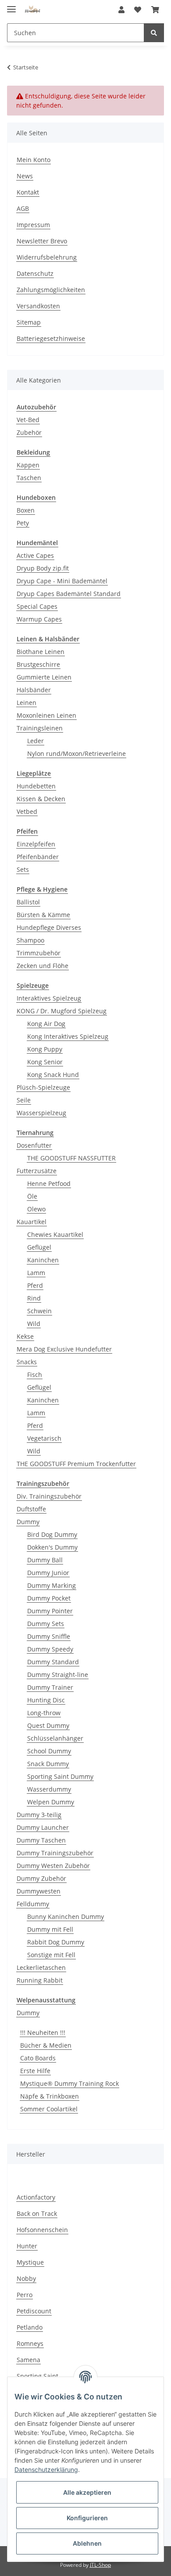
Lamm (36, 1273)
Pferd (35, 1285)
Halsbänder (34, 690)
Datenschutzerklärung (46, 2469)
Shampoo (30, 940)
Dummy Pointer (50, 1611)
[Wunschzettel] (138, 10)
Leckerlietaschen (41, 1967)
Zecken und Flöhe (43, 966)
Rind (34, 1298)
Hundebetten (36, 786)
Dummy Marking (52, 1585)
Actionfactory (36, 2197)
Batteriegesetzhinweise (51, 338)
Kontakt (28, 192)
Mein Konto (34, 160)
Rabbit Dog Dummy (56, 1942)
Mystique (30, 2262)
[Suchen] (154, 33)
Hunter (27, 2246)
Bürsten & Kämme (43, 915)
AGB (23, 208)
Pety (23, 523)
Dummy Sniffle (49, 1636)
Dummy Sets (46, 1624)
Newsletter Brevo (42, 241)
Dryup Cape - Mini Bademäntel (62, 581)
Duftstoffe (31, 1509)
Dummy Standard (53, 1662)
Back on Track (37, 2213)
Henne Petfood (49, 1183)
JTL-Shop (100, 2565)
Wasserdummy (49, 1789)
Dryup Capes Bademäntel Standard (69, 594)
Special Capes (37, 606)
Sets (23, 869)
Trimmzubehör (39, 953)
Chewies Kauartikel (55, 1234)
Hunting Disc (46, 1700)
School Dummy (49, 1751)
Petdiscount (34, 2311)
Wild (34, 1324)
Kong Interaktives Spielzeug (68, 1036)
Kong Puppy (45, 1049)
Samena (28, 2360)
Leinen (27, 703)
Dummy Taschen (41, 1840)
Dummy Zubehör (41, 1878)
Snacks (27, 1362)
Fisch (35, 1375)
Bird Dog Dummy (52, 1534)
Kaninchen (43, 1260)
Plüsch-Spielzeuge (43, 1087)
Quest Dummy (48, 1725)
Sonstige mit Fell (51, 1955)
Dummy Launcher (43, 1827)
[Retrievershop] (33, 10)
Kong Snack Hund (53, 1075)
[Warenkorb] (155, 10)
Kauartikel (32, 1222)
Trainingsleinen (40, 728)
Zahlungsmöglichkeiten (51, 290)
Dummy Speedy (50, 1649)
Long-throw (44, 1713)
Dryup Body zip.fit (43, 568)
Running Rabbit (40, 1980)
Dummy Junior (48, 1573)
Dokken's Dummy (52, 1547)
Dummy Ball (45, 1560)
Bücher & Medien (46, 2045)
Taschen (29, 478)
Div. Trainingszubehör (49, 1496)
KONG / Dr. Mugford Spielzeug (62, 1011)
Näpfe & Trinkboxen (50, 2096)
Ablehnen (87, 2543)
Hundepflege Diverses (49, 927)
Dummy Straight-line (58, 1675)
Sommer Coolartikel (49, 2109)
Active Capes (35, 555)
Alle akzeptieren (87, 2492)
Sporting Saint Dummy (60, 1776)
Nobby (26, 2278)
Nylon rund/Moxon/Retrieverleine (77, 753)
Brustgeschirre (38, 664)
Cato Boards (38, 2058)
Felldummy (33, 1904)
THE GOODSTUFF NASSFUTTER (71, 1158)
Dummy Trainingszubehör (55, 1853)
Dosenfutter (34, 1145)
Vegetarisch (44, 1438)
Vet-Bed (28, 420)
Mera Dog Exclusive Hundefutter (64, 1349)
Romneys (30, 2343)
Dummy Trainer (50, 1687)
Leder (36, 741)
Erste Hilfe (35, 2071)
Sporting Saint (37, 2376)
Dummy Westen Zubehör (53, 1866)
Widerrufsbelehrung (47, 257)
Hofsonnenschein (42, 2230)
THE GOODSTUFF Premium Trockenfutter (76, 1464)
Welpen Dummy (51, 1802)
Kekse (25, 1336)
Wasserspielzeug (41, 1113)
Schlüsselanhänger (55, 1738)
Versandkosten (38, 306)
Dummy (28, 1522)
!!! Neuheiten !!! (43, 2032)
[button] (121, 10)
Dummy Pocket (49, 1598)
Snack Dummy (48, 1764)
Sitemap (29, 322)
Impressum (33, 225)
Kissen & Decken (41, 799)
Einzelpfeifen (36, 844)
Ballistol (28, 902)
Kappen (28, 465)
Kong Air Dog (46, 1024)
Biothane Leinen (41, 652)
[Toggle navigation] (11, 5)
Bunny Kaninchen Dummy (66, 1917)
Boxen (26, 510)
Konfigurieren (87, 2518)
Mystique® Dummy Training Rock (69, 2083)
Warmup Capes (39, 619)
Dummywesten (39, 1891)
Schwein (39, 1311)
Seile (24, 1100)
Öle (32, 1196)
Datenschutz (35, 273)
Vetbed (27, 811)
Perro (25, 2295)
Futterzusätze (37, 1171)
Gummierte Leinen (44, 677)
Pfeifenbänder (38, 857)
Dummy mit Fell (50, 1929)
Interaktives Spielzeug (49, 998)
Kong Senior (45, 1062)
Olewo (36, 1209)
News (25, 176)
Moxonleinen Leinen (46, 715)
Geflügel (39, 1247)
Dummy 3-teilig (39, 1815)
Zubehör (29, 432)
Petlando (30, 2327)
